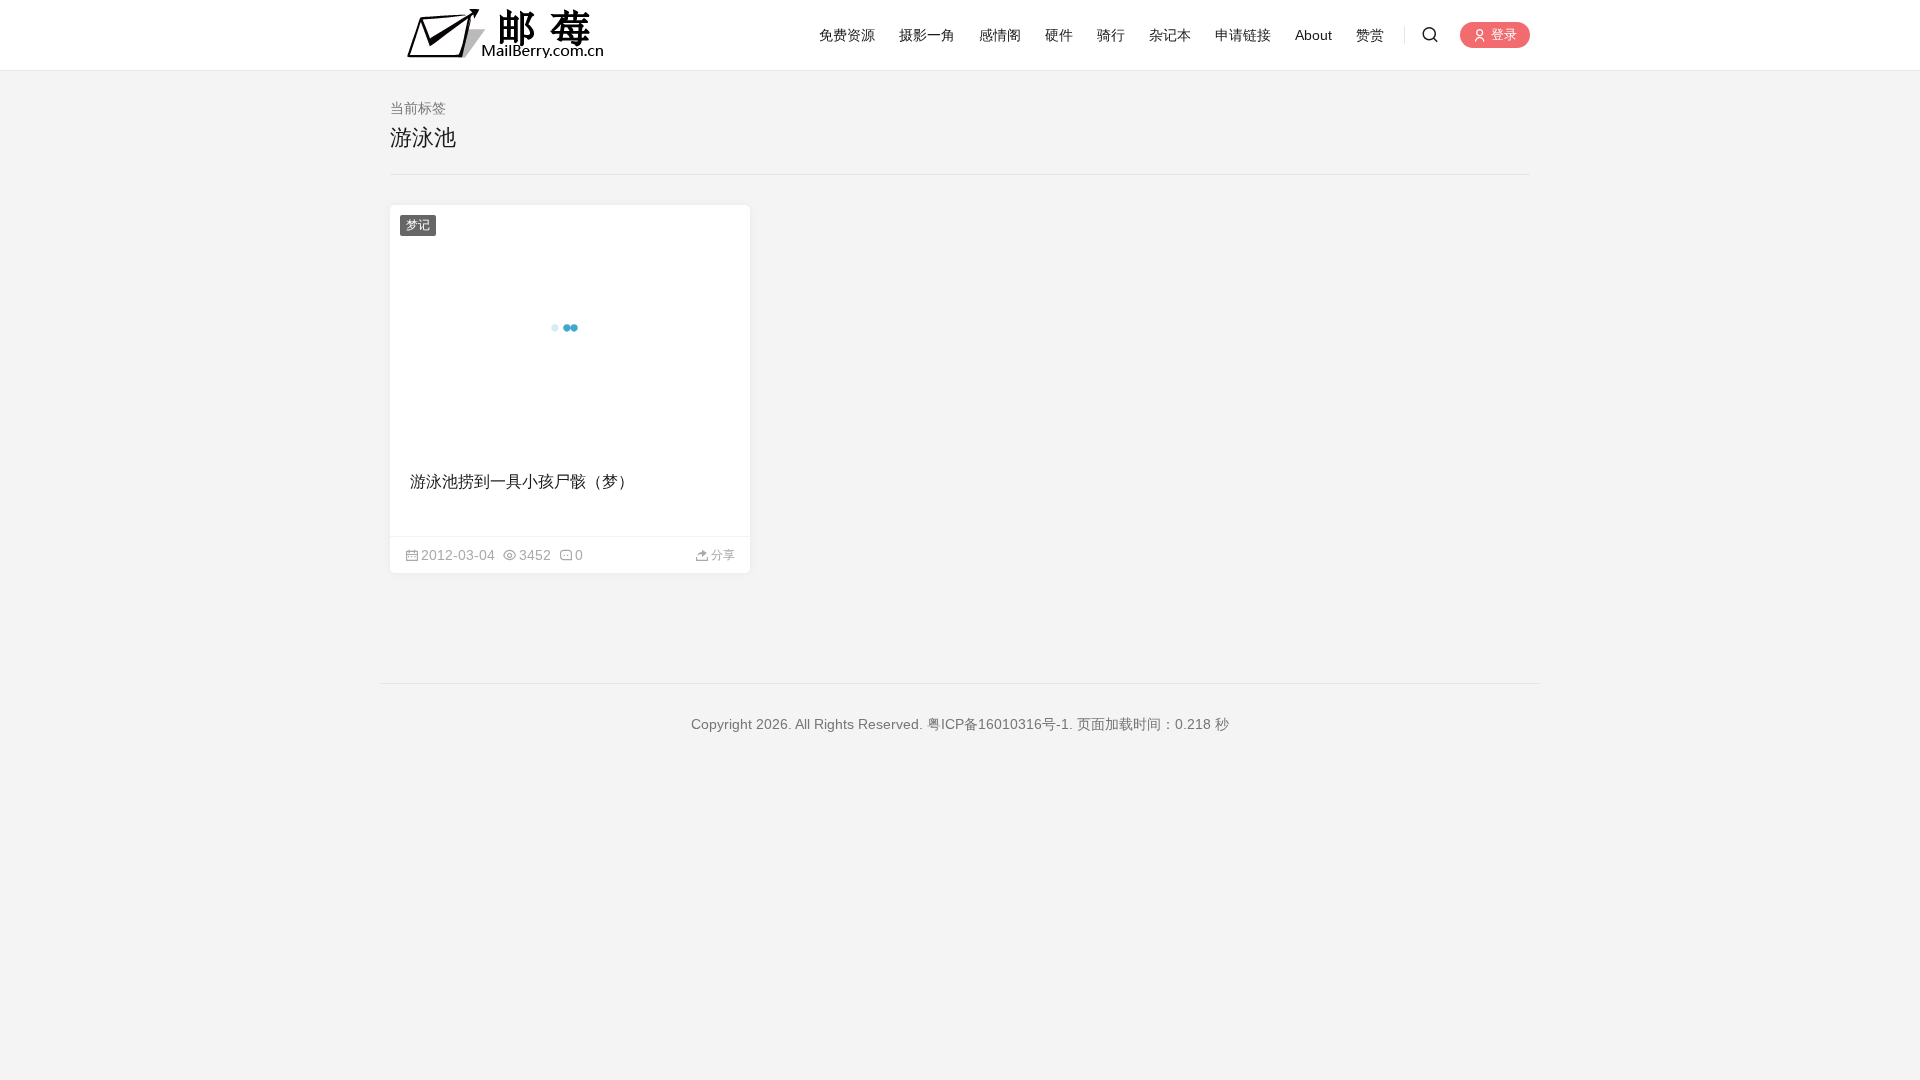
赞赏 (1370, 35)
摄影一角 (927, 35)
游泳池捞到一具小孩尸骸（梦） (522, 481)
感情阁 (1000, 35)
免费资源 (847, 35)
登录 (1502, 35)
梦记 (418, 225)
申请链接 (1243, 35)
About (1313, 35)
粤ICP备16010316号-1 (998, 724)
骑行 (1111, 35)
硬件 (1059, 35)
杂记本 (1170, 35)
